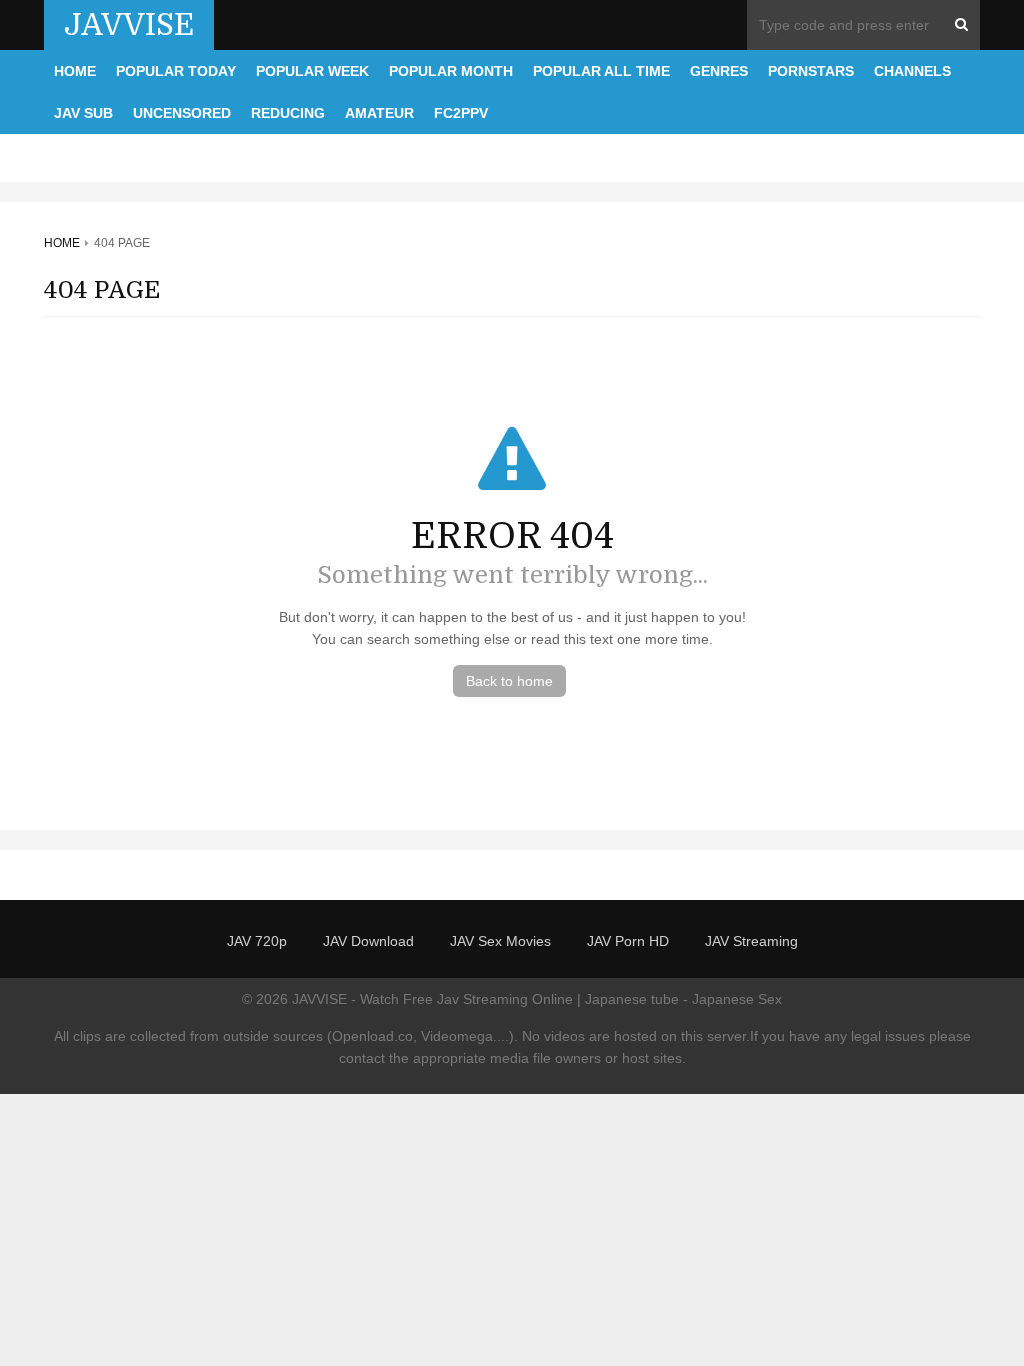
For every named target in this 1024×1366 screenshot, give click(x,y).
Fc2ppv (461, 113)
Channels (912, 71)
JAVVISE (129, 25)
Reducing (288, 113)
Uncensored (182, 113)
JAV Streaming (751, 941)
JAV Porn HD (628, 941)
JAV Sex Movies (500, 941)
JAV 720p (257, 941)
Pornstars (811, 71)
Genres (719, 71)
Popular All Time (601, 71)
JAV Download (368, 941)
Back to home (509, 681)
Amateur (379, 113)
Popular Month (451, 71)
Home (75, 71)
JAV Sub (83, 113)
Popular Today (176, 71)
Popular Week (312, 71)
